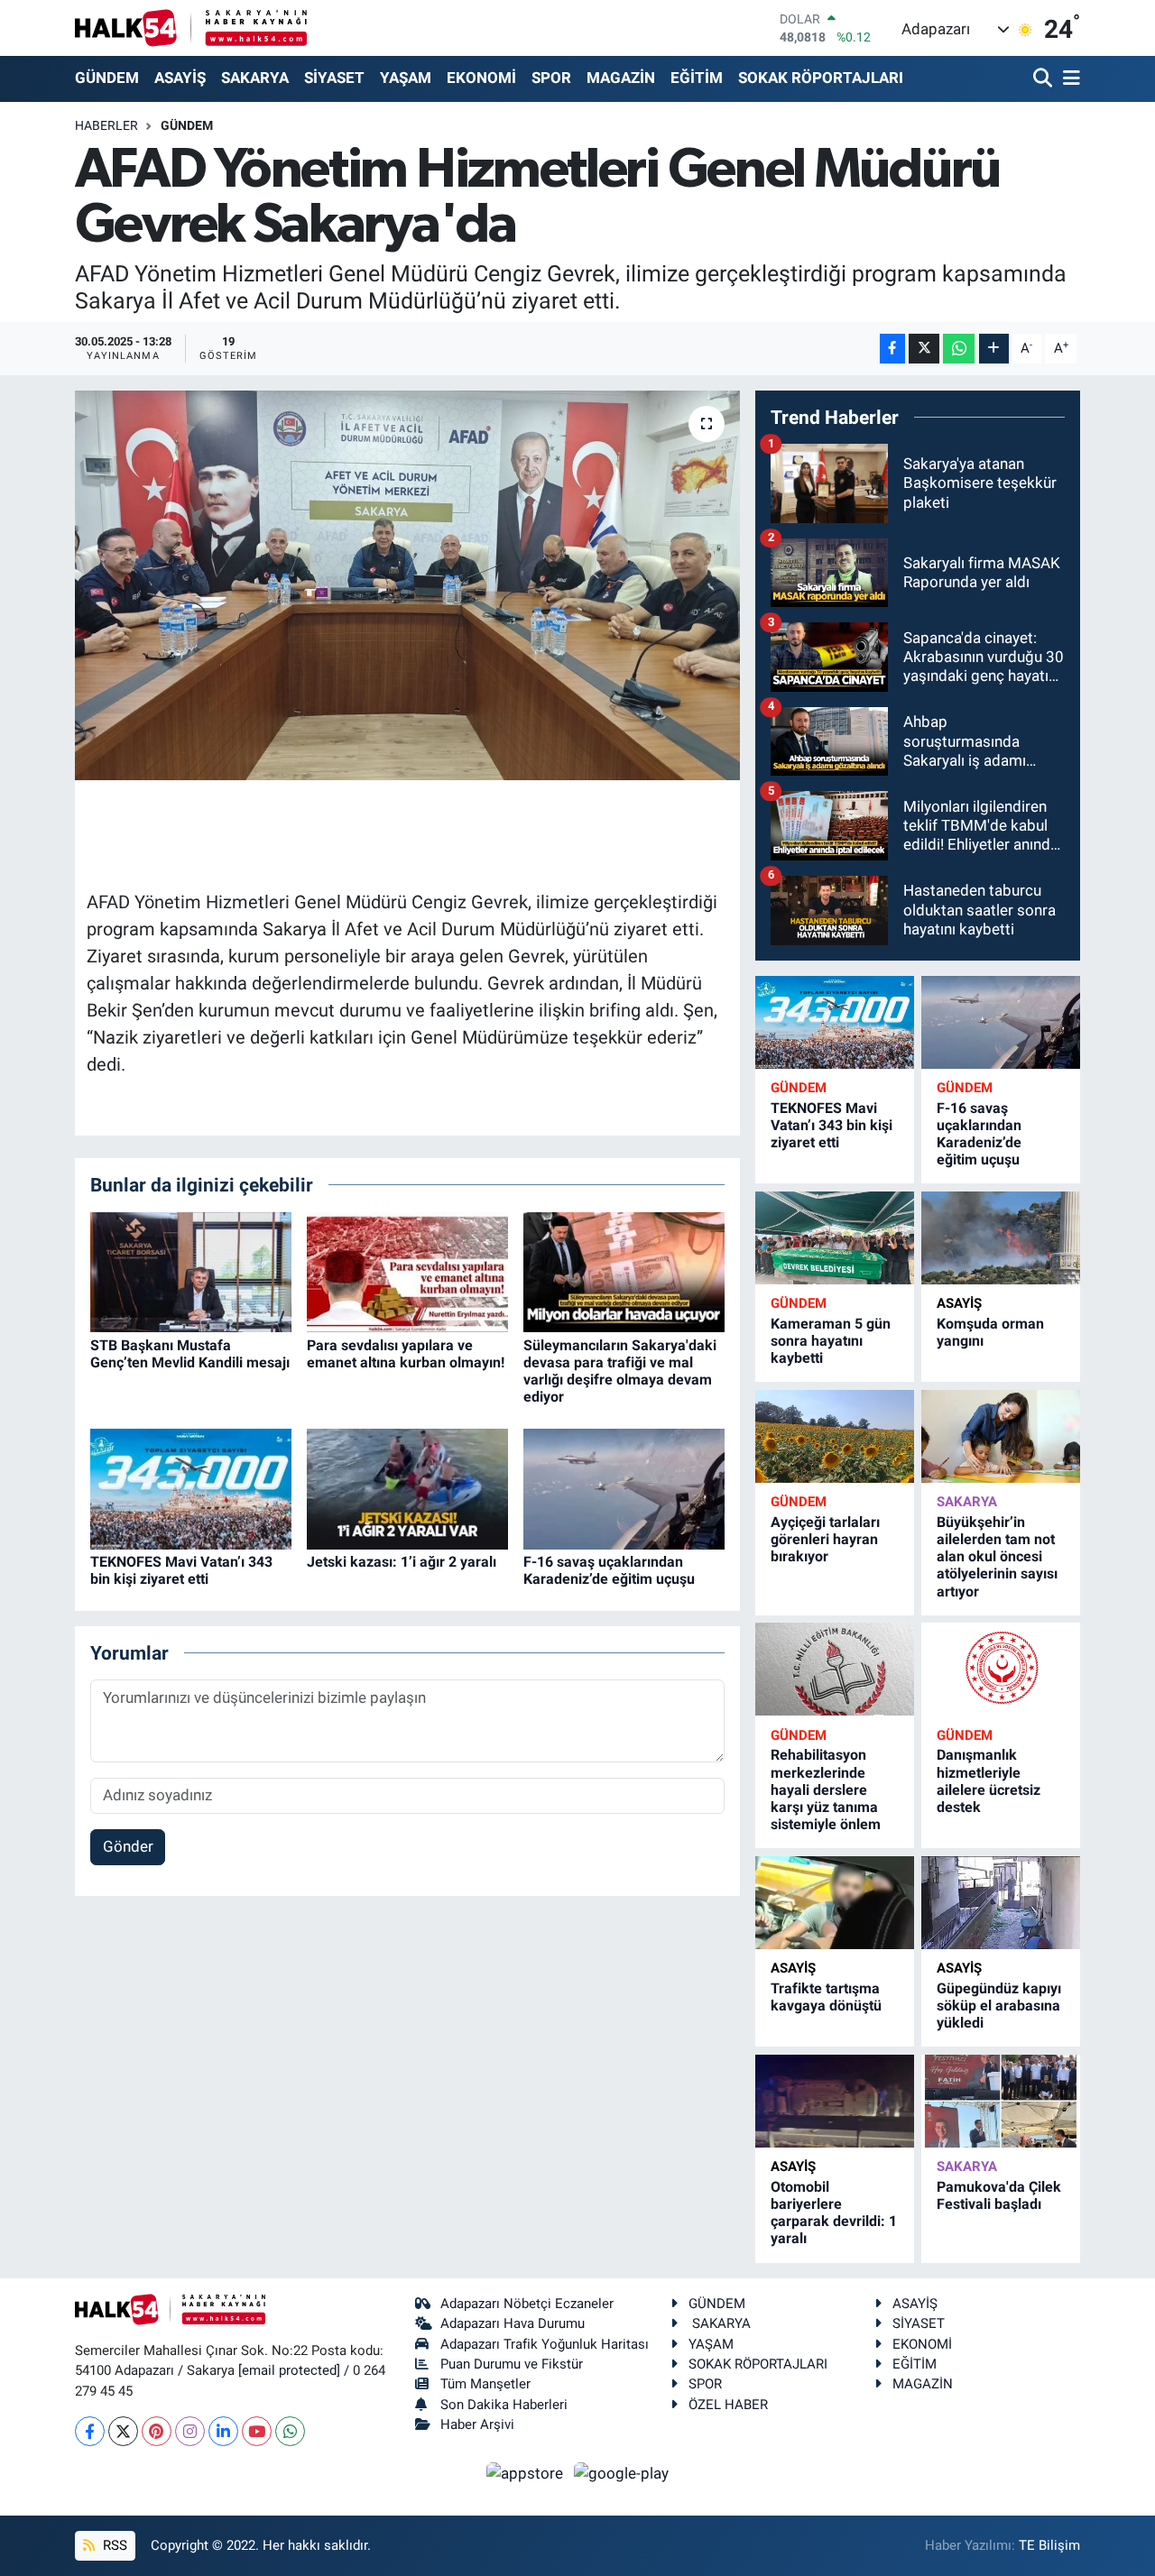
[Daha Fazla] (994, 349)
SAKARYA (255, 78)
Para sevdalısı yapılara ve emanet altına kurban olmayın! (406, 1354)
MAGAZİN (621, 78)
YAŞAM (406, 78)
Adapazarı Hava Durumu (513, 2323)
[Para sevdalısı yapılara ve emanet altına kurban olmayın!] (407, 1271)
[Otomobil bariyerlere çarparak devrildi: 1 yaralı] (835, 2101)
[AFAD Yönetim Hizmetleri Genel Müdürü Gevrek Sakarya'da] (407, 585)
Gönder (128, 1846)
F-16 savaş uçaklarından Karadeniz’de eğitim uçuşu (609, 1570)
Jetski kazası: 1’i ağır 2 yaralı (402, 1562)
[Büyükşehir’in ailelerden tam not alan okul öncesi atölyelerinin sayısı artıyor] (1001, 1436)
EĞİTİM (697, 78)
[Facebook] (90, 2431)
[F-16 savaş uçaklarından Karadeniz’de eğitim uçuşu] (624, 1487)
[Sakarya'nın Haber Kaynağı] (191, 28)
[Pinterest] (157, 2431)
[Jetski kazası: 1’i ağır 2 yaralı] (407, 1487)
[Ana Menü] (1068, 79)
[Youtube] (257, 2431)
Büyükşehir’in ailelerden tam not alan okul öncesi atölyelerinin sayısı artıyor (997, 1557)
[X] (123, 2431)
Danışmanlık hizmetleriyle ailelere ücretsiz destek (989, 1781)
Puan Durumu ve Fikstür (512, 2364)
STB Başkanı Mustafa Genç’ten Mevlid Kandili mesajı (190, 1354)
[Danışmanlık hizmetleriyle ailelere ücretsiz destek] (1001, 1669)
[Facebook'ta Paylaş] (892, 349)
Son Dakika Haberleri (504, 2405)
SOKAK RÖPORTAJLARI (821, 78)
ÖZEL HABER (728, 2405)
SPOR (551, 78)
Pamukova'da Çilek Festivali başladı (999, 2195)
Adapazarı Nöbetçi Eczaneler (527, 2304)
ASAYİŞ (180, 78)
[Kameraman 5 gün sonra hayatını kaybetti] (835, 1238)
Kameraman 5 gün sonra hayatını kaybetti (831, 1341)
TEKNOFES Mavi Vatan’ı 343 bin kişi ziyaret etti (181, 1570)
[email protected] (289, 2370)
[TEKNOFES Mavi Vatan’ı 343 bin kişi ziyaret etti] (191, 1487)
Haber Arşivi (477, 2424)
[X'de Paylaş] (924, 349)
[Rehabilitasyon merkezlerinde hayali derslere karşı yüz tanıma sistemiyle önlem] (835, 1669)
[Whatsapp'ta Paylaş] (959, 349)
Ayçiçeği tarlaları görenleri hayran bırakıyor (825, 1539)
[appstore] (527, 2472)
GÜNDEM (107, 78)
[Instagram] (190, 2431)
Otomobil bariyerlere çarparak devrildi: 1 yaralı (834, 2213)
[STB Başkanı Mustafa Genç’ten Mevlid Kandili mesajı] (191, 1271)
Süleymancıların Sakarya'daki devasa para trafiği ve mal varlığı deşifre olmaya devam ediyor (620, 1371)
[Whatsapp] (290, 2431)
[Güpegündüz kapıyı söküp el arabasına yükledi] (1001, 1903)
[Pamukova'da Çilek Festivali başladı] (1001, 2101)
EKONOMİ (481, 78)
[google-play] (622, 2472)
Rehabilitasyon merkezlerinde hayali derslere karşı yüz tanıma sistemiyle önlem (826, 1789)
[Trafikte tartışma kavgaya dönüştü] (835, 1903)
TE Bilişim (1049, 2545)
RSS (113, 2545)
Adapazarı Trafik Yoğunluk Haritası (545, 2344)
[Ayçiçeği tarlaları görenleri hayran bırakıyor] (835, 1436)
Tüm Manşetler (485, 2384)
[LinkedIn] (223, 2431)
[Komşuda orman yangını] (1001, 1238)
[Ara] (1044, 79)
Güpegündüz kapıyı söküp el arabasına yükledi (999, 2006)
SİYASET (334, 78)
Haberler (106, 125)
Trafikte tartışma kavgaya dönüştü (826, 1997)
